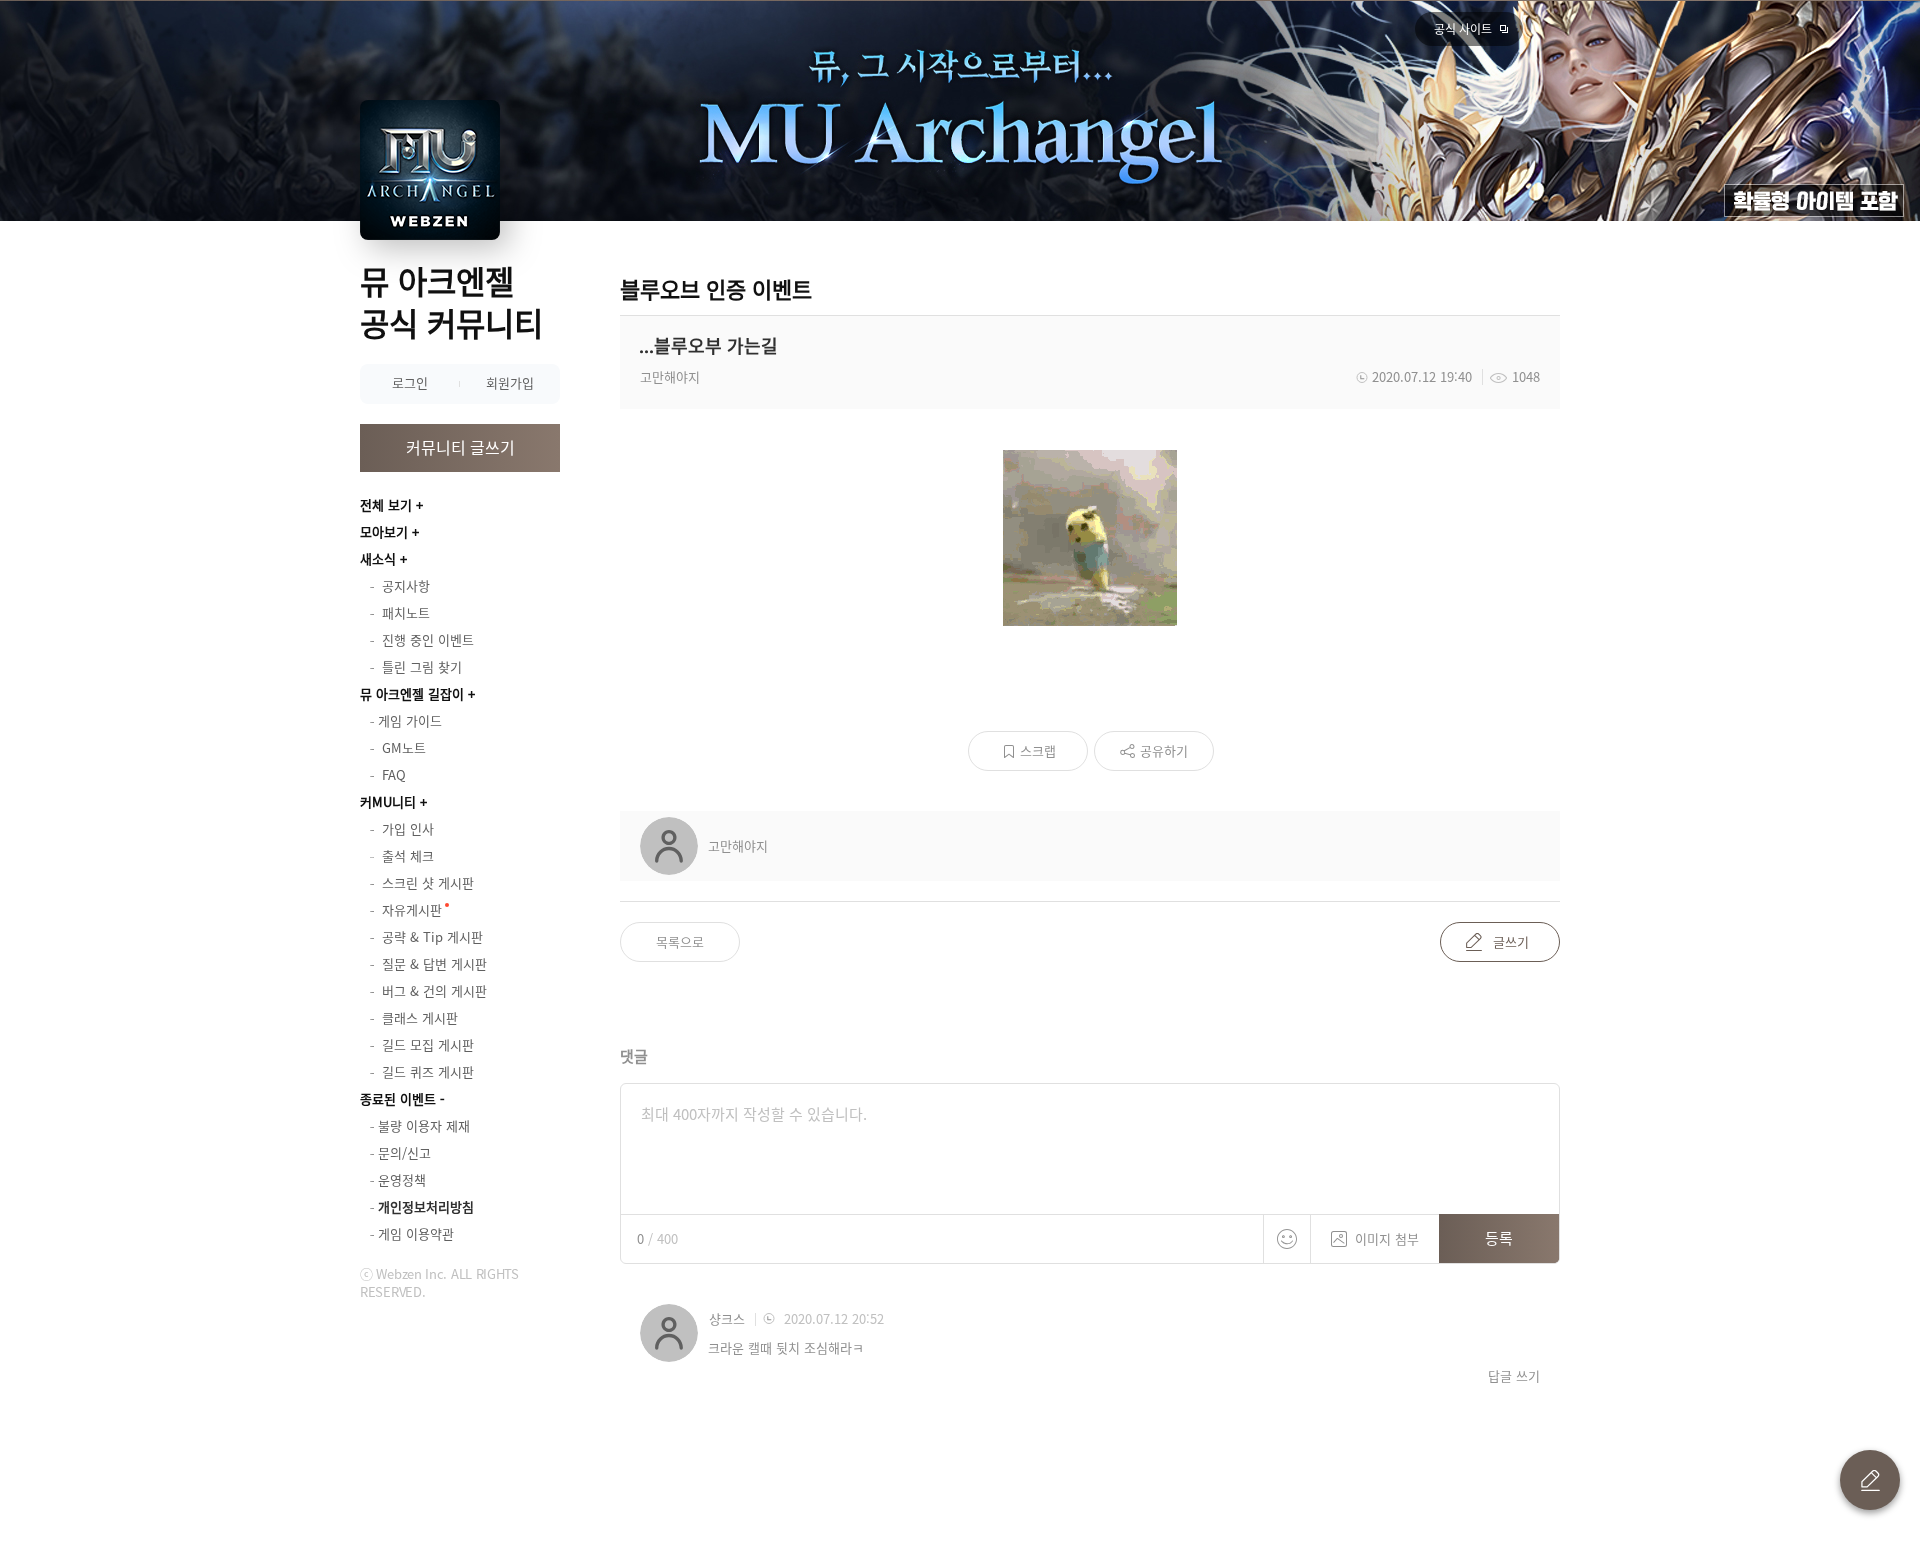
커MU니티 (388, 801)
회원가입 (510, 382)
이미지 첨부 (1387, 1238)
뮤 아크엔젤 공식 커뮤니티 (451, 301)
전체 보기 (386, 504)
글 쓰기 (1870, 1480)
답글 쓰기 (1514, 1376)
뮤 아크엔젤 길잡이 (412, 693)
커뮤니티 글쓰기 (460, 447)
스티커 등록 (1287, 1239)
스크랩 (1038, 750)
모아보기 (384, 531)
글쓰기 (1511, 941)
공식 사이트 (1463, 29)
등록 (1499, 1238)
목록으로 (680, 941)
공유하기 (1164, 750)
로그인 (410, 382)
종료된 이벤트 (398, 1098)
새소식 (378, 558)
